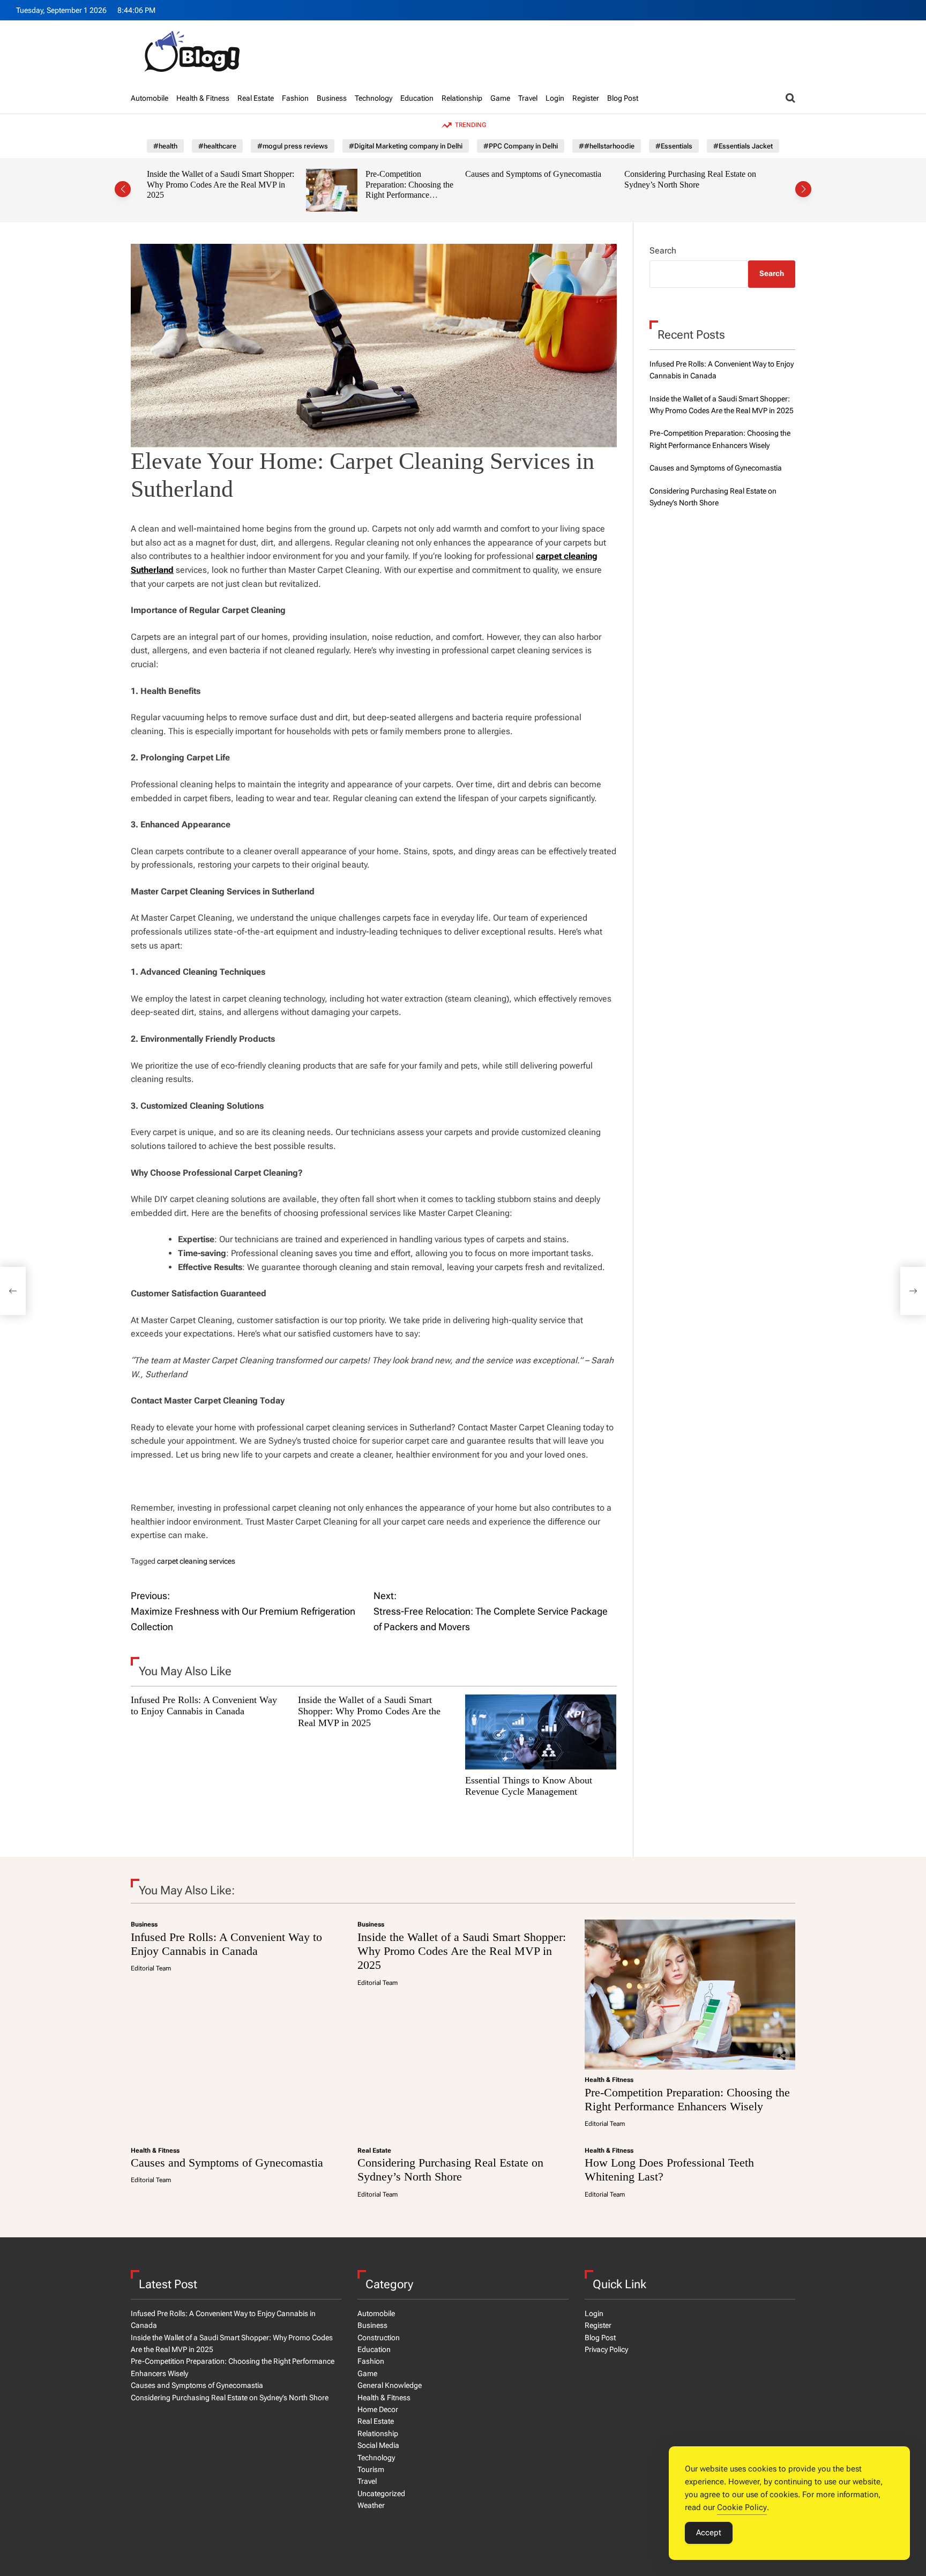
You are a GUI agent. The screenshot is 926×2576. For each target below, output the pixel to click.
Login (555, 98)
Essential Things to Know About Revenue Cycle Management (529, 1786)
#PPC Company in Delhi (521, 146)
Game (500, 98)
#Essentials (674, 146)
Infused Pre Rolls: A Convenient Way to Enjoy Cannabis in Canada (204, 1706)
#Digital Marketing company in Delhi (406, 146)
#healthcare (217, 146)
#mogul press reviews (293, 146)
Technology (374, 98)
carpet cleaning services (196, 1561)
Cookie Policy (742, 2507)
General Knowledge (390, 2385)
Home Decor (378, 2409)
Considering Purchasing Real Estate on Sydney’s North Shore (625, 179)
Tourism (371, 2469)
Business (332, 98)
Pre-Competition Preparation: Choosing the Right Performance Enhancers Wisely (344, 190)
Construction (379, 2338)
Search (663, 251)
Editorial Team (151, 1968)
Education (417, 98)
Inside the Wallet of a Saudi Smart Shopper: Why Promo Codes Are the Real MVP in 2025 (156, 184)
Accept (709, 2533)
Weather (371, 2505)
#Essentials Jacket (743, 146)
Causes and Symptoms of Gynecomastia (468, 174)
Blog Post (623, 98)
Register (586, 98)
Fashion (295, 98)
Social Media (378, 2445)
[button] (123, 189)
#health (165, 146)
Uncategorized (381, 2493)
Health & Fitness (203, 98)
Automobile (150, 98)
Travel (528, 98)
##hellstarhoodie (607, 146)
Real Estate (256, 98)
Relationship (462, 98)
